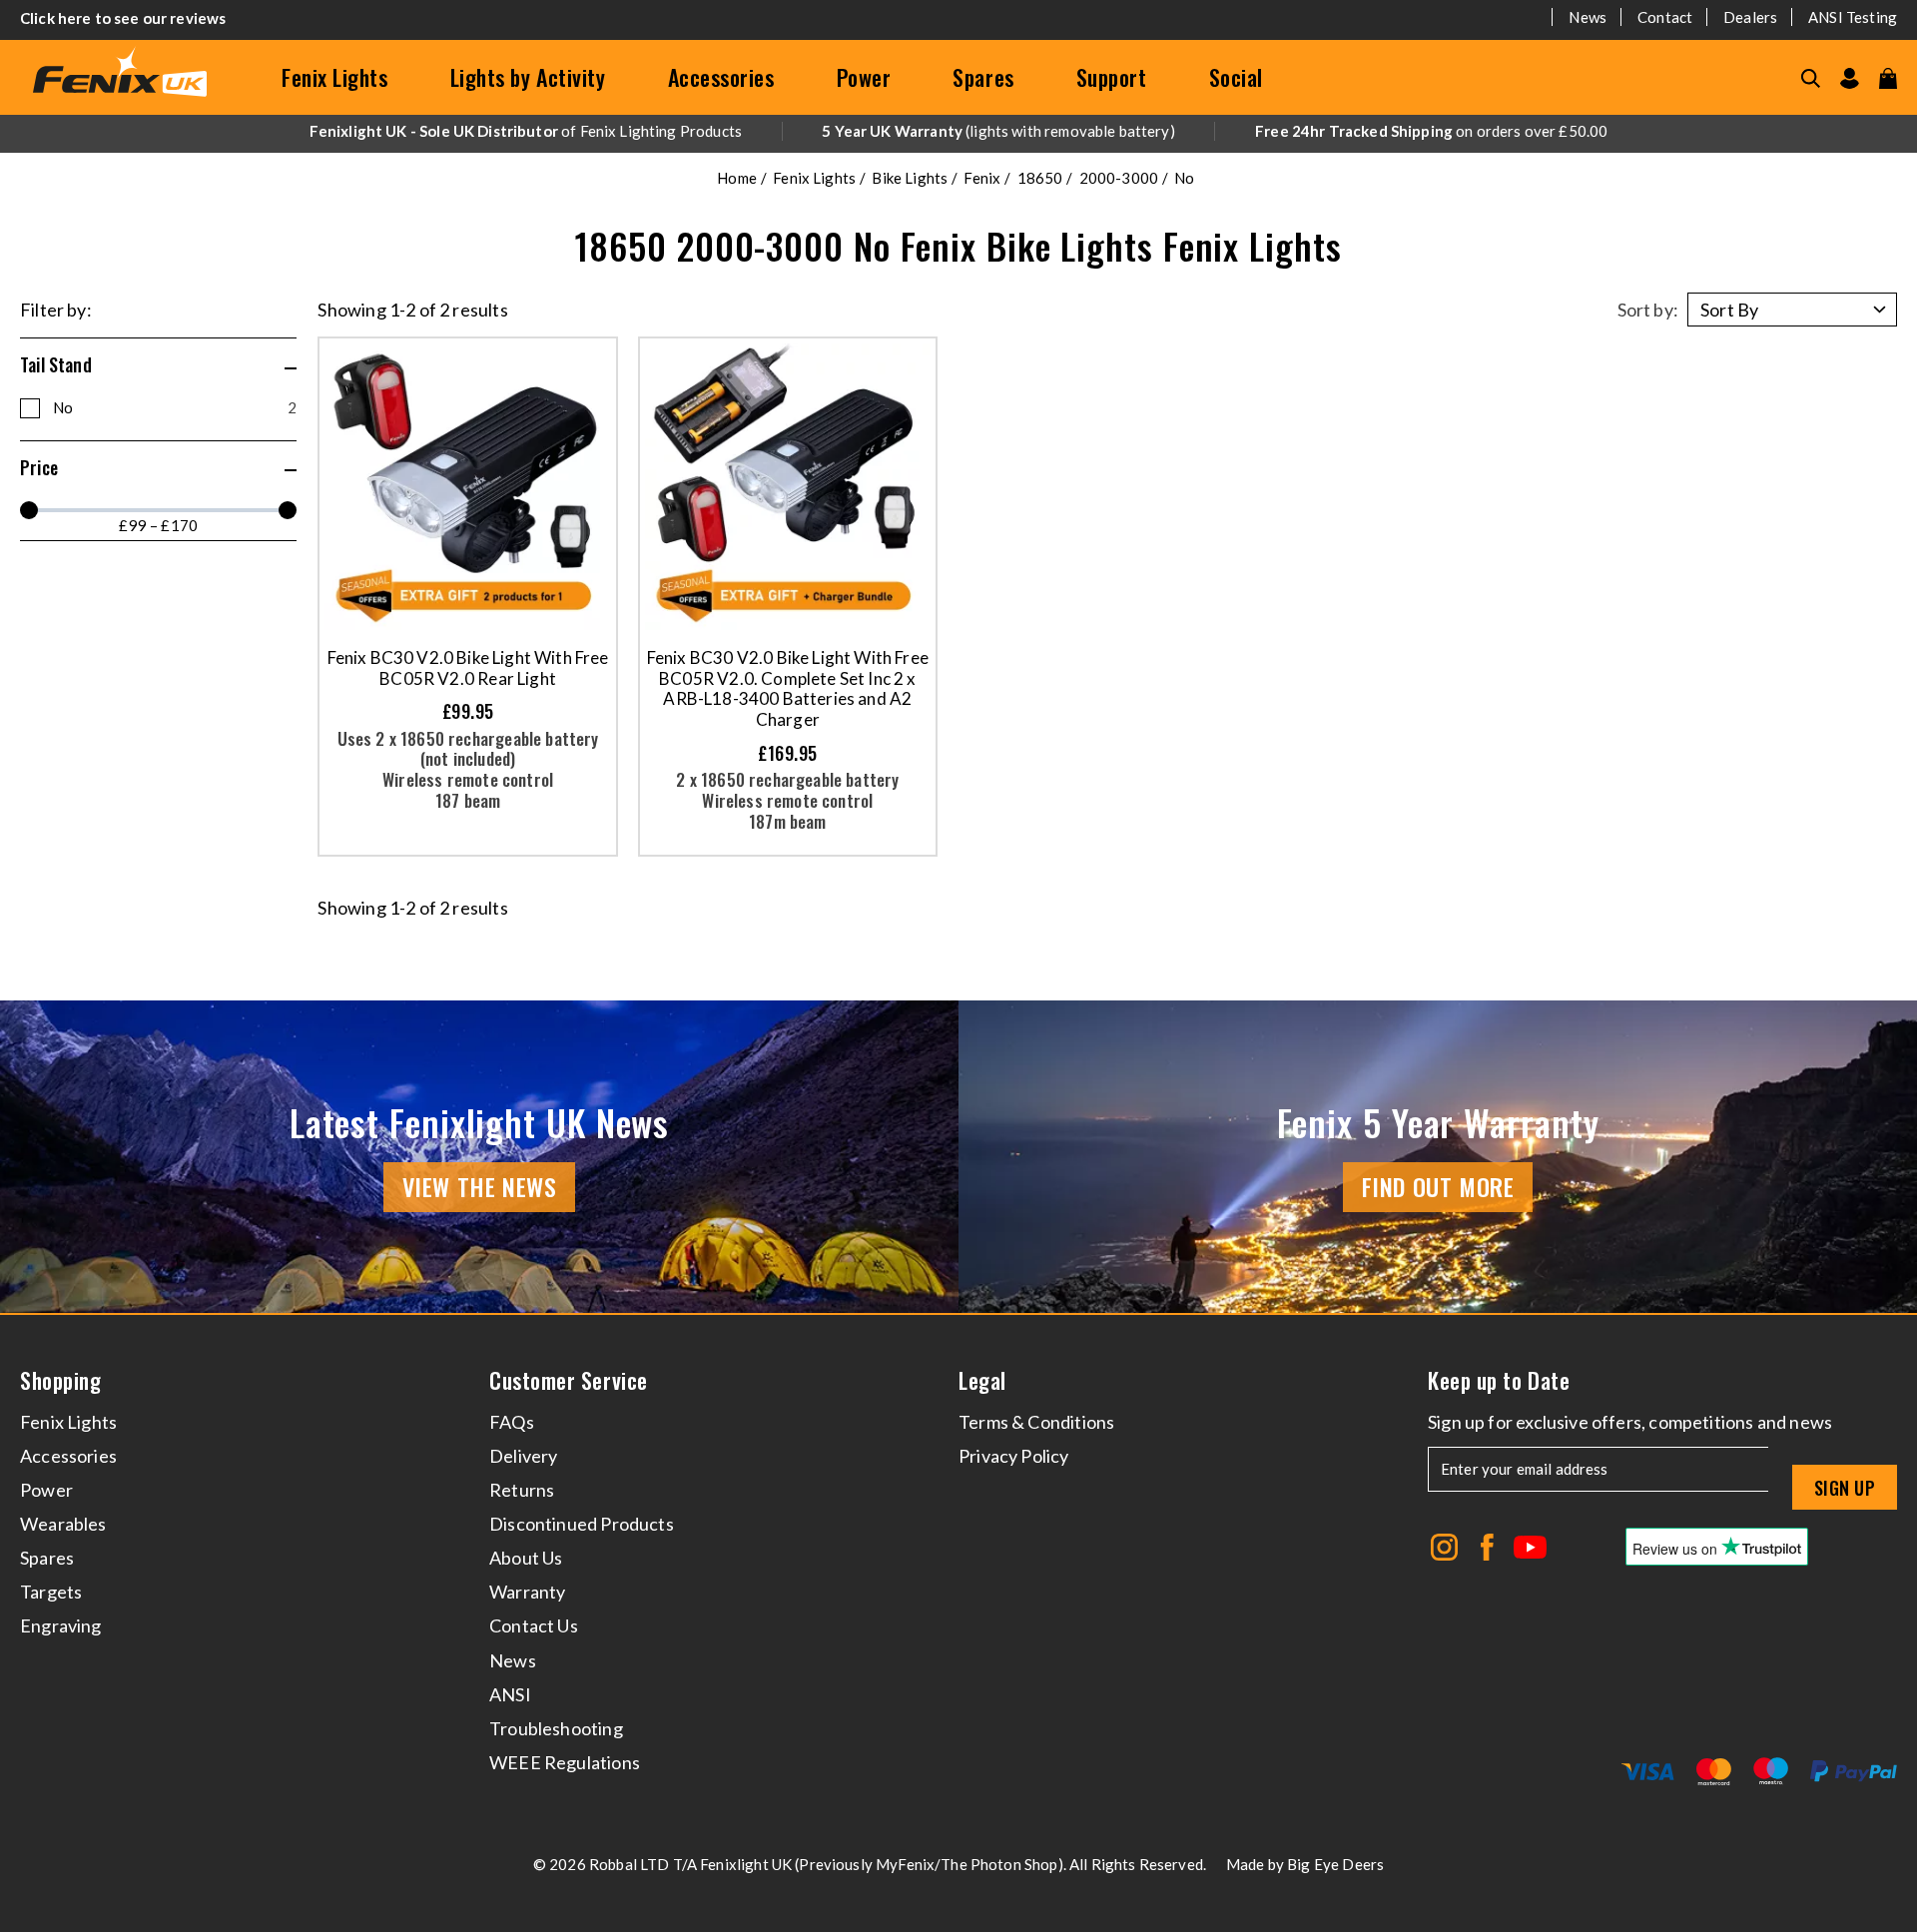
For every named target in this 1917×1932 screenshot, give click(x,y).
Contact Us (534, 1625)
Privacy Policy (1014, 1456)
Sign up (1845, 1488)
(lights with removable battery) (998, 131)
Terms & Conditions (1036, 1422)
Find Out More (1438, 1186)
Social (1236, 77)
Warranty (527, 1592)
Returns (522, 1490)
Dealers (1750, 17)
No (175, 407)
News (1588, 17)
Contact (1665, 17)
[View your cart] (1888, 78)
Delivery (523, 1456)
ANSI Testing (1853, 17)
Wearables (63, 1524)
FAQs (512, 1422)
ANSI (510, 1694)
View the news (480, 1186)
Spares (983, 77)
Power (864, 77)
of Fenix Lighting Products (526, 131)
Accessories (721, 77)
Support (1112, 77)
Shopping (60, 1380)
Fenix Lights (335, 77)
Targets (51, 1592)
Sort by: (1648, 310)
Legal (982, 1380)
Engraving (61, 1625)
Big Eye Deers (1335, 1864)
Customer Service (569, 1380)
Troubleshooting (556, 1728)
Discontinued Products (582, 1524)
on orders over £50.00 (1431, 131)
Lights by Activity (528, 77)
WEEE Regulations (565, 1762)
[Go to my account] (1850, 78)
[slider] (29, 510)
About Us (526, 1558)
